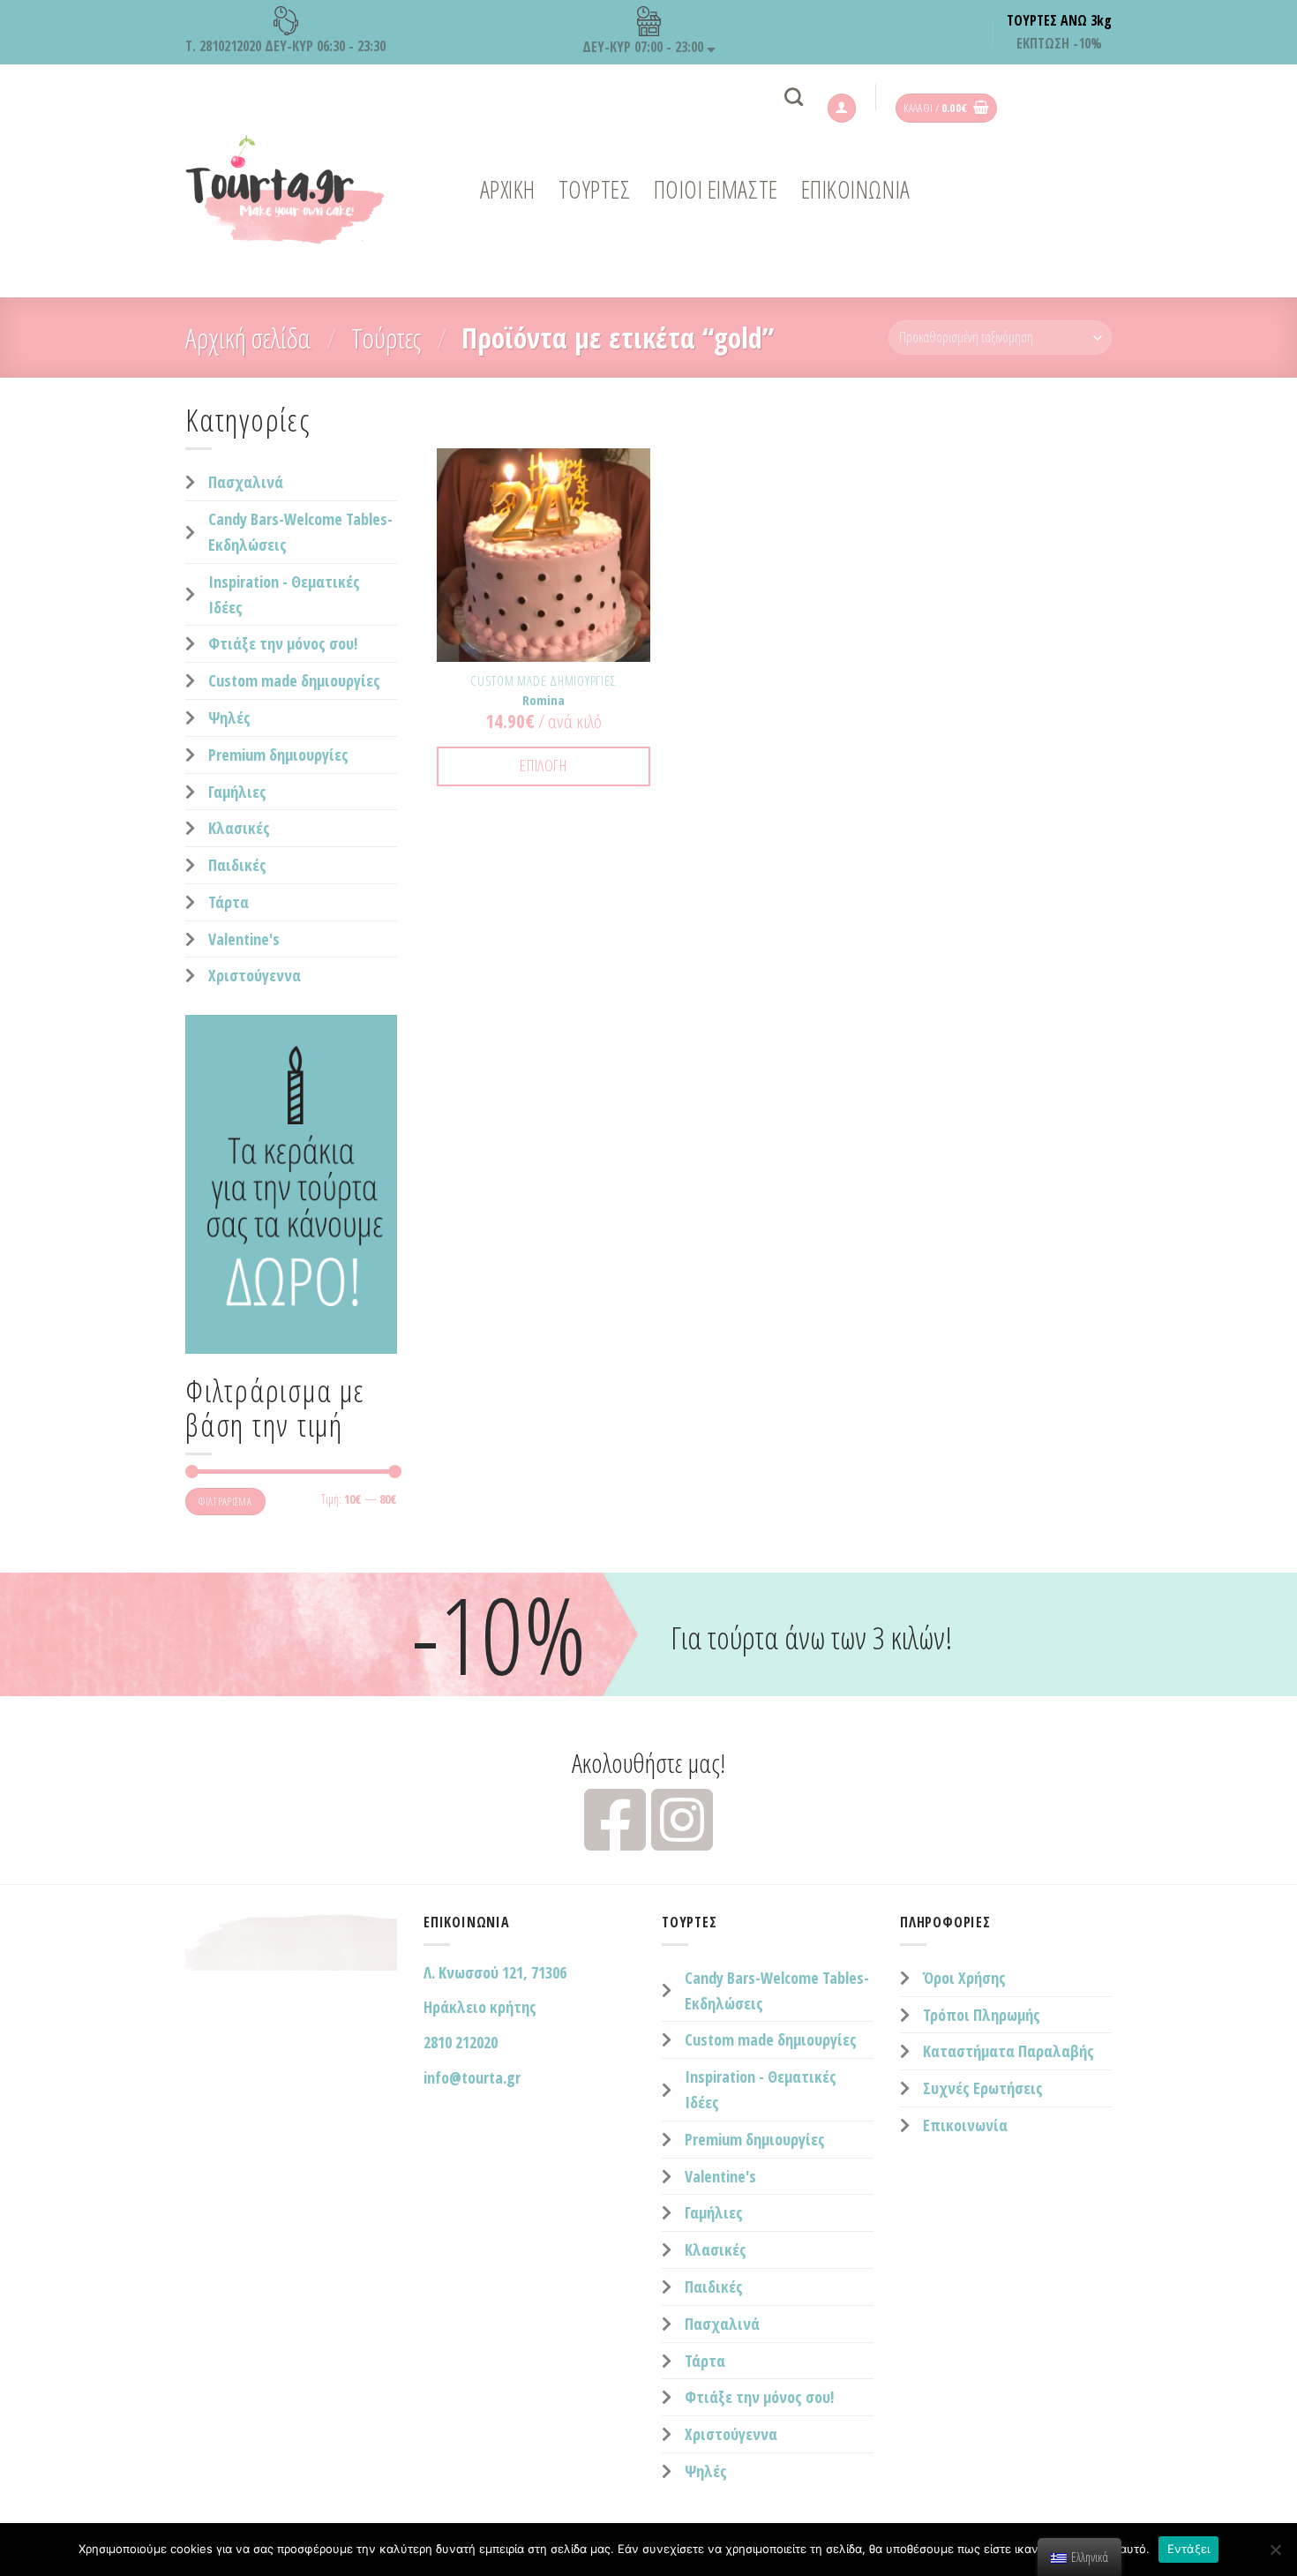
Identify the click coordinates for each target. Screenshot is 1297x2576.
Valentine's (244, 939)
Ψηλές (229, 717)
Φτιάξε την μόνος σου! (283, 643)
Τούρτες (386, 338)
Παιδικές (237, 865)
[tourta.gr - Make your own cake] (296, 190)
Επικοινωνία (965, 2125)
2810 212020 (461, 2042)
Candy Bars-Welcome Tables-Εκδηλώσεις (300, 532)
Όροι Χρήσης (964, 1978)
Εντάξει (1189, 2549)
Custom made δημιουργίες (294, 680)
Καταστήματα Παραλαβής (1008, 2051)
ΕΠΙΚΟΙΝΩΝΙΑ (856, 189)
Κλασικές (239, 828)
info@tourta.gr (472, 2077)
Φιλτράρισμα (225, 1501)
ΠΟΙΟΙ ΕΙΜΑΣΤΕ (716, 189)
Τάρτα (229, 902)
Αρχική (508, 189)
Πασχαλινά (246, 482)
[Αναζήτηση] (794, 97)
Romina (544, 700)
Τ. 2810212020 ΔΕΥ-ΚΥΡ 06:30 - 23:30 (285, 46)
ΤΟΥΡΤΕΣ (595, 189)
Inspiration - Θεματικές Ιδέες (284, 594)
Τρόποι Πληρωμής (982, 2015)
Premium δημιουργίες (278, 755)
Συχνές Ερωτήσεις (983, 2088)
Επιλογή (543, 765)
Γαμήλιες (237, 792)
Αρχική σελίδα (248, 338)
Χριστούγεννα (255, 975)
